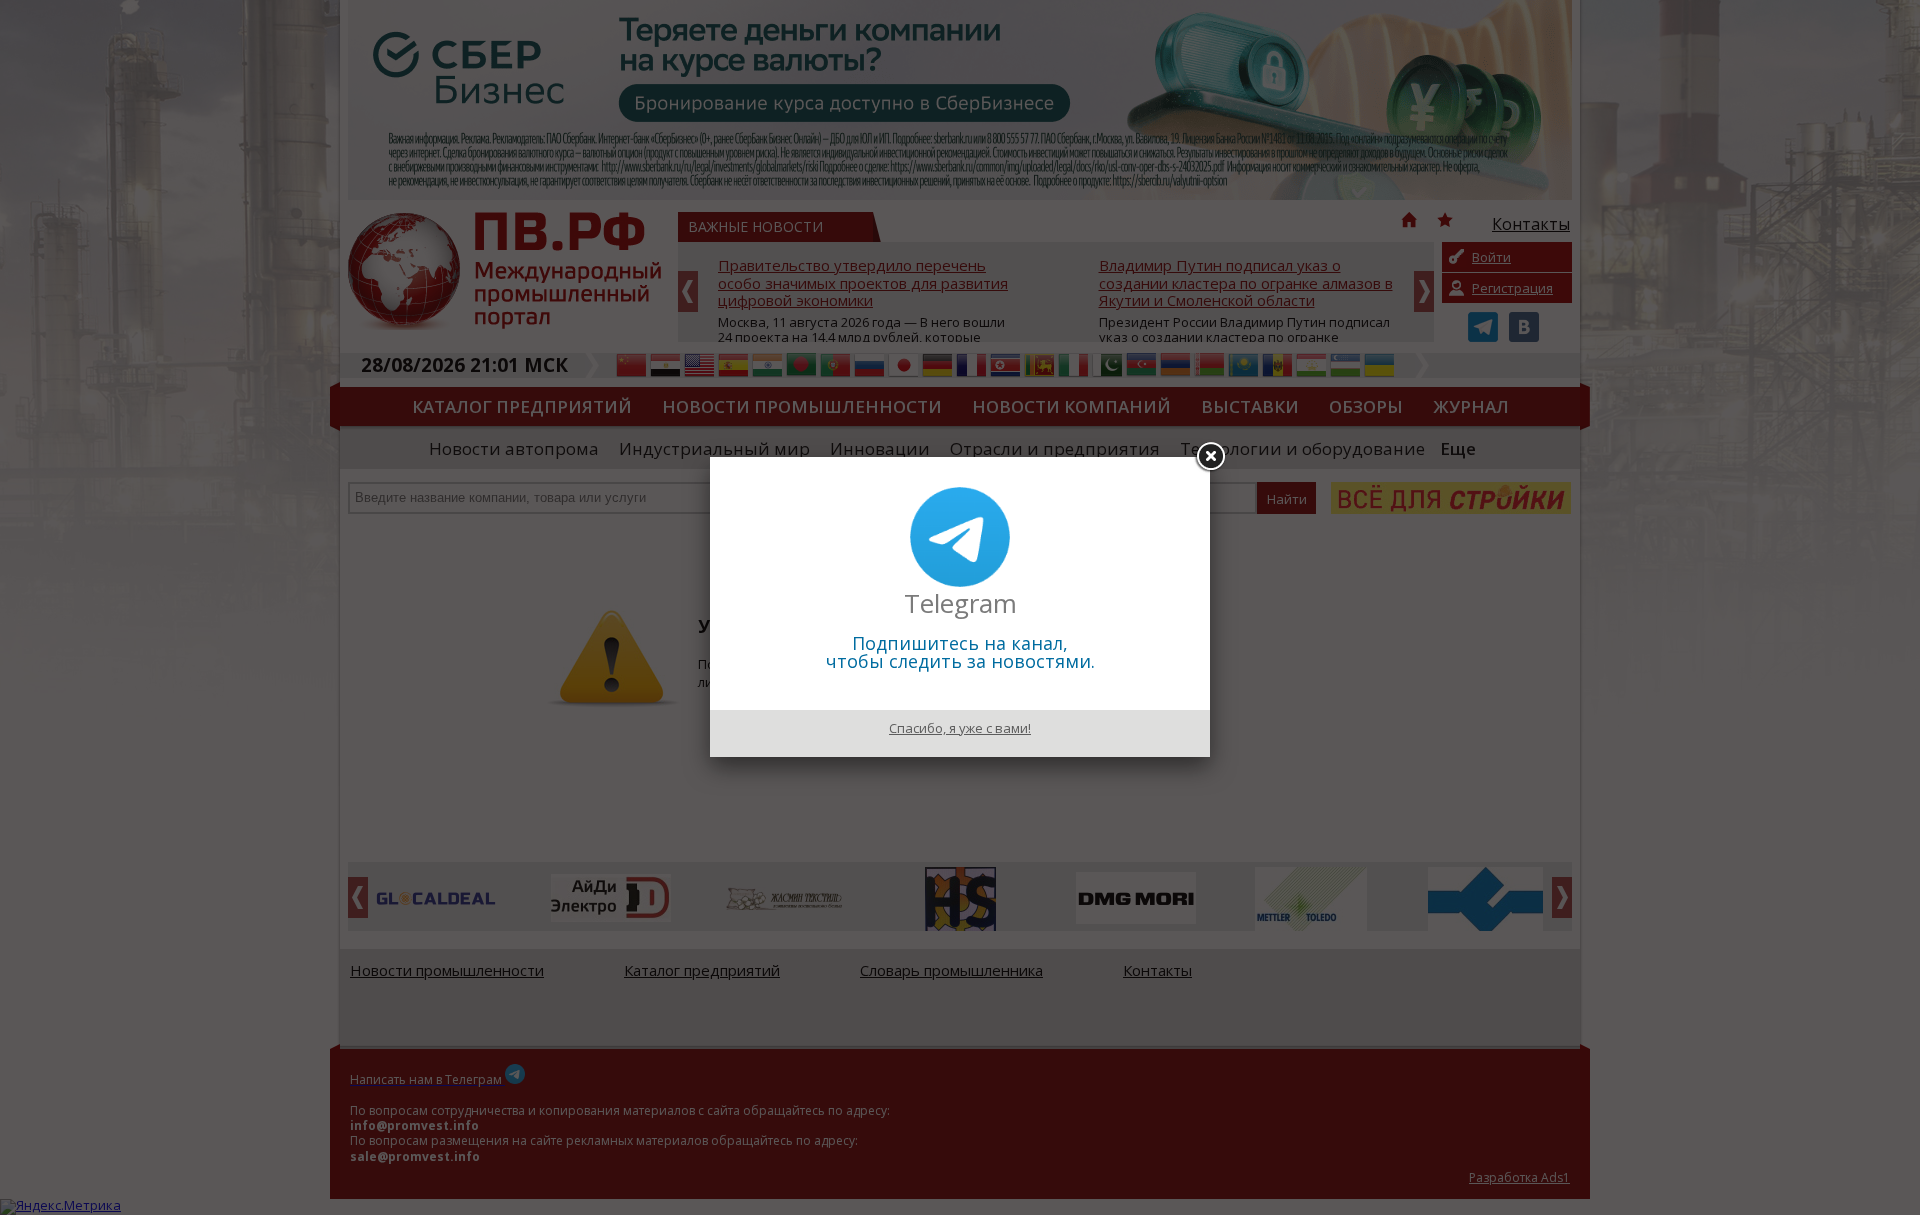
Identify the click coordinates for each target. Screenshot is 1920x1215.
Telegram (960, 603)
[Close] (1210, 457)
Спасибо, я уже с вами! (960, 728)
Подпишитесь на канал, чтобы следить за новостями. (960, 652)
